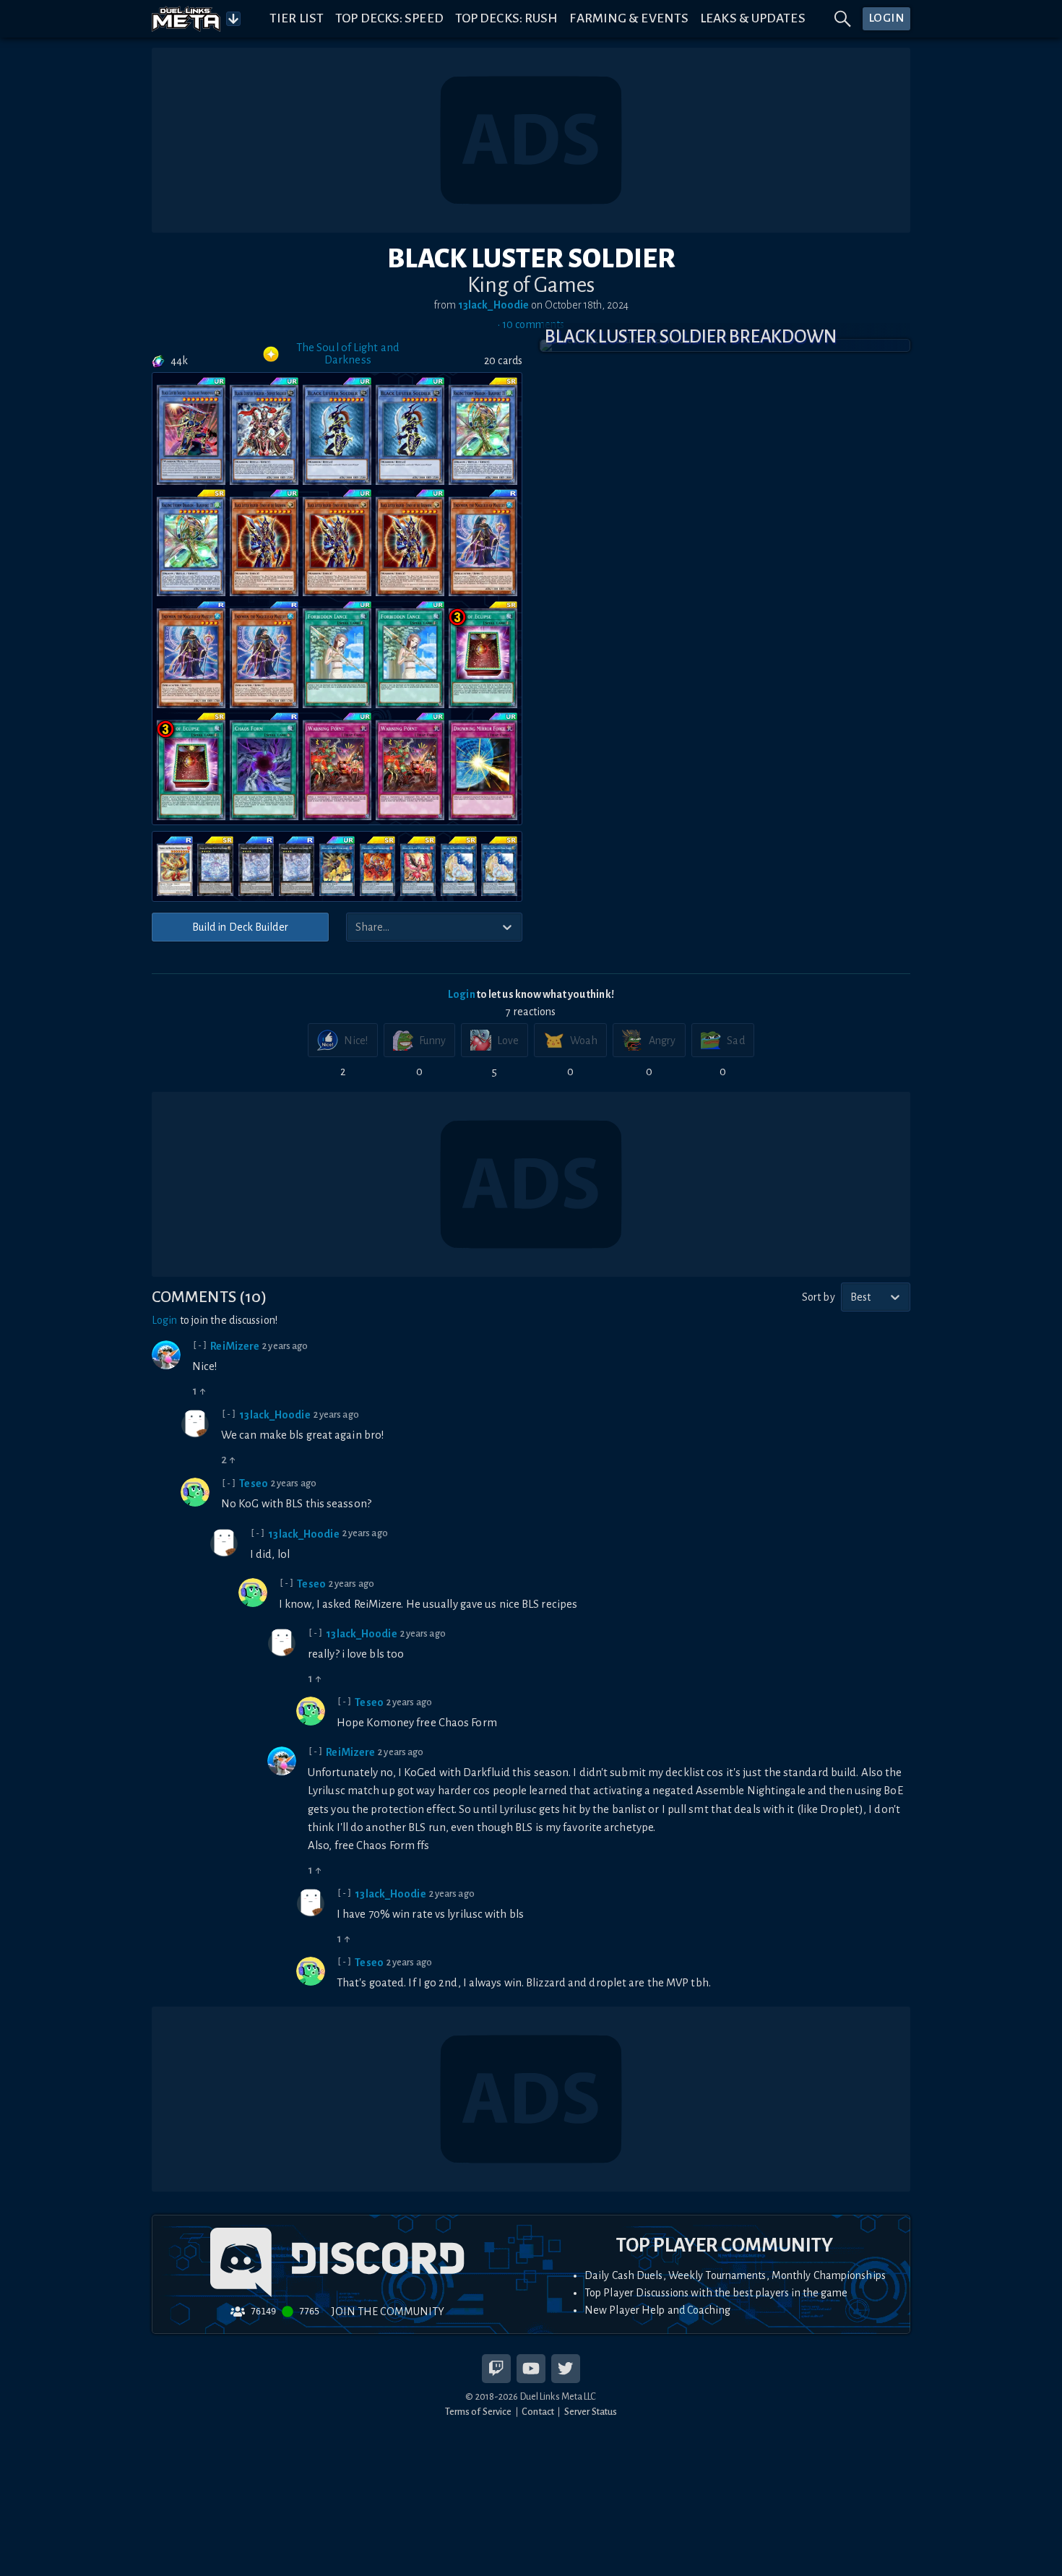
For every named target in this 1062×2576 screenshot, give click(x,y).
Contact (538, 2412)
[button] (725, 345)
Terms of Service (479, 2412)
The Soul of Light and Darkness (348, 354)
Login (462, 994)
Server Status (591, 2412)
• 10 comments (531, 324)
